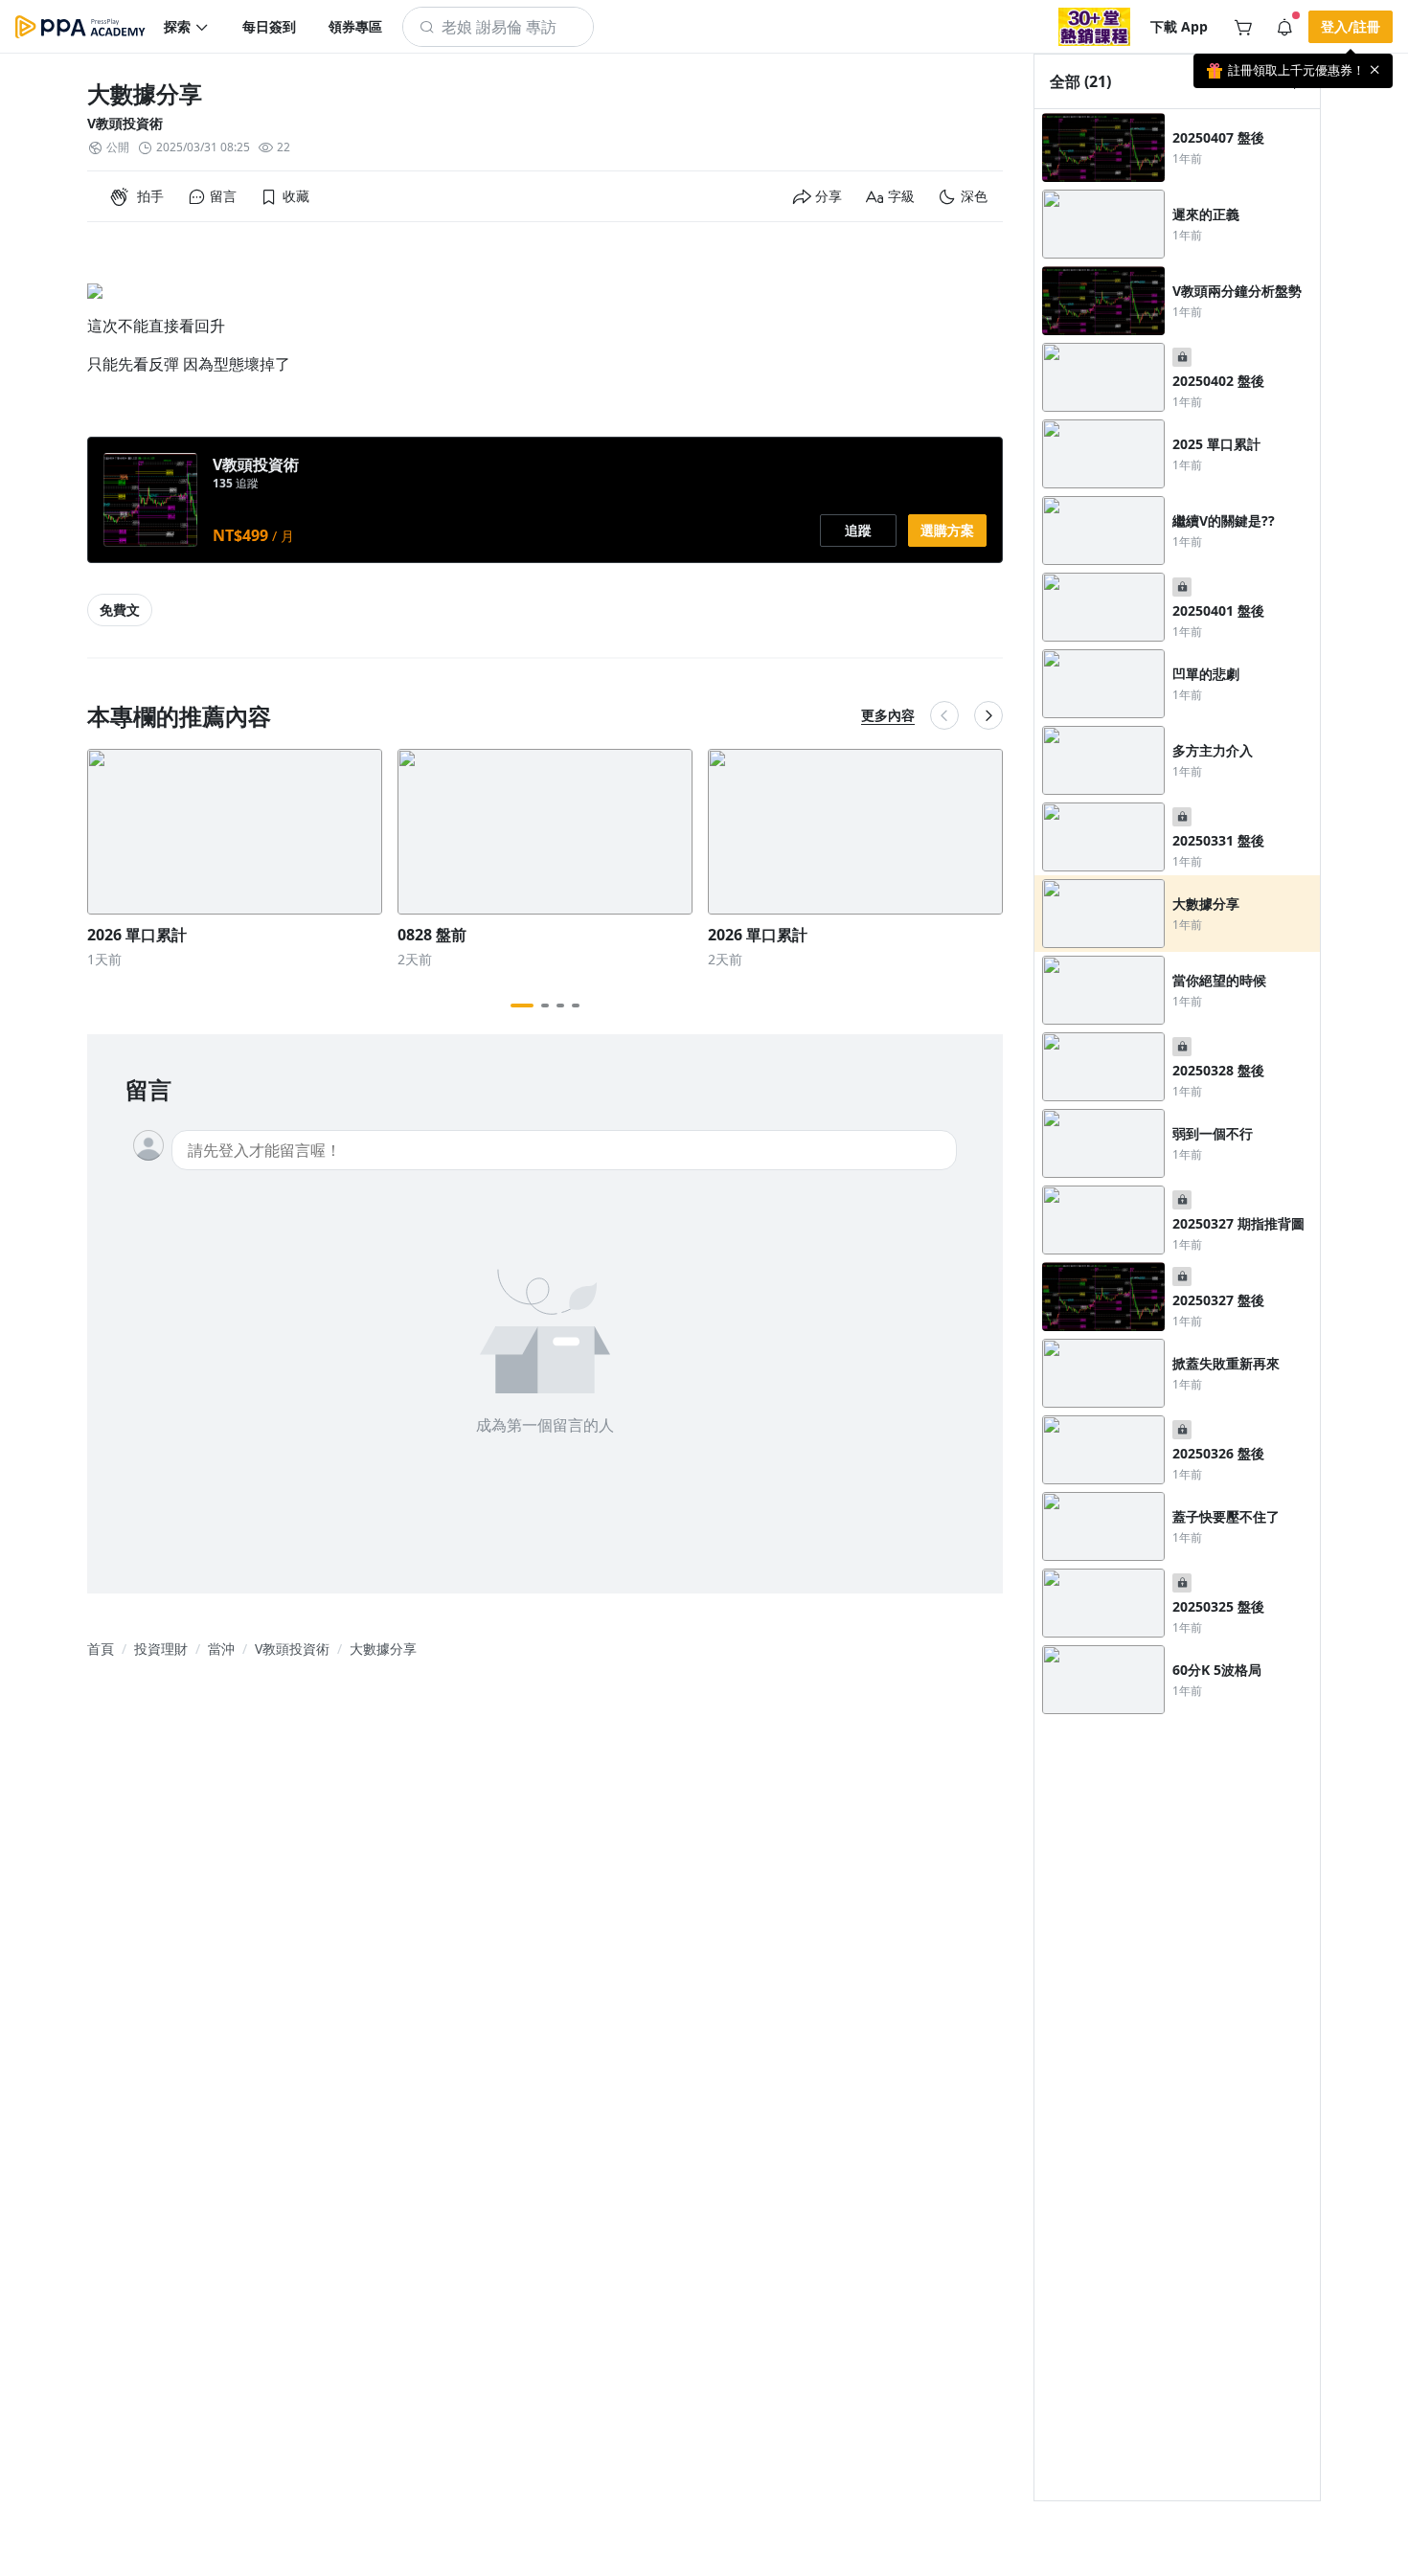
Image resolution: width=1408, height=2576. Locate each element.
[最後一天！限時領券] (1094, 27)
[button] (187, 27)
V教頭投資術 (125, 123)
